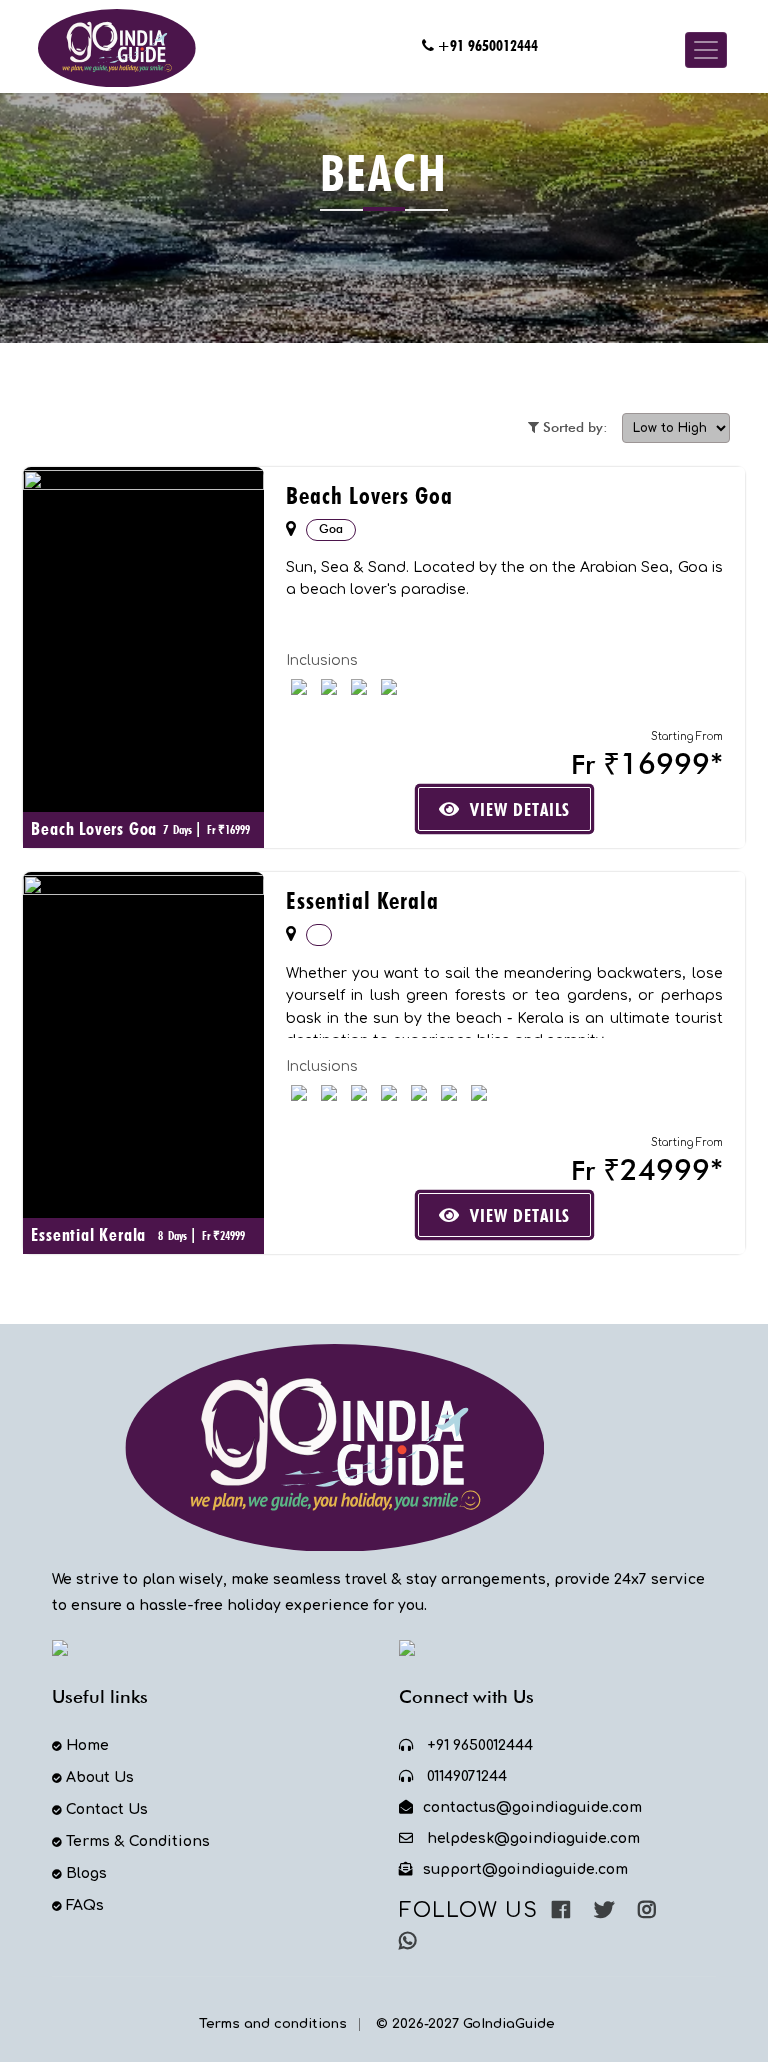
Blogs (86, 1873)
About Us (100, 1777)
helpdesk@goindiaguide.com (531, 1838)
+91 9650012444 (487, 45)
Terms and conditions (273, 2024)
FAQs (85, 1905)
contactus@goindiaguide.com (532, 1807)
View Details (520, 809)
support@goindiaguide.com (525, 1869)
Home (87, 1745)
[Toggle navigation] (706, 50)
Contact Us (107, 1809)
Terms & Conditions (138, 1841)
